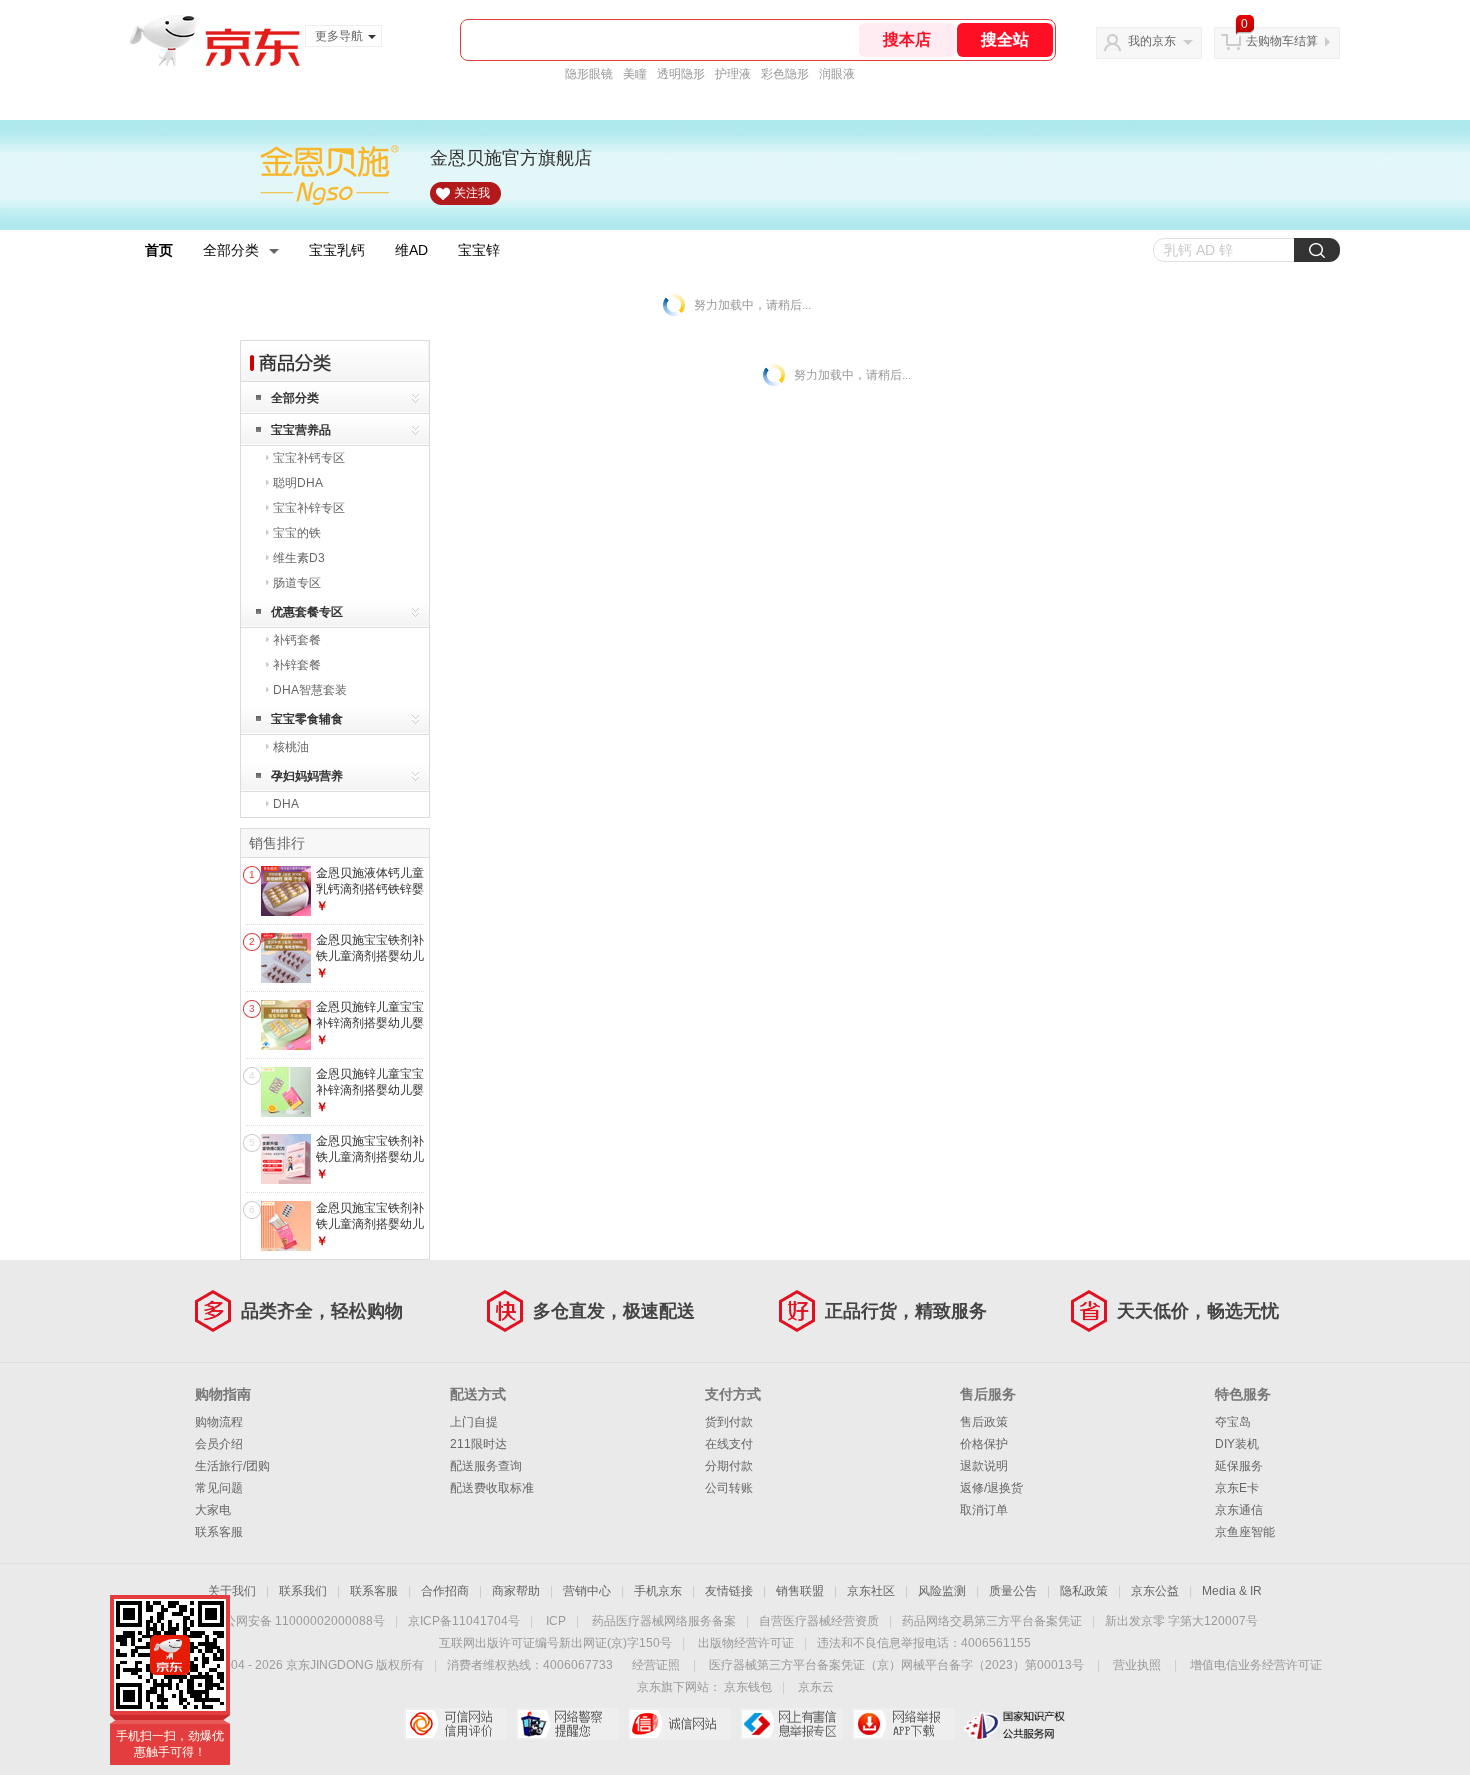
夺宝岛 (1233, 1422)
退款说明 (984, 1466)
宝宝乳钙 (337, 250)
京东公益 (1155, 1591)
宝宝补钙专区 (309, 458)
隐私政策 (1084, 1591)
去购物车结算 (1282, 41)
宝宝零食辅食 (307, 719)
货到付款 (729, 1422)
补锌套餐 (297, 665)
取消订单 (984, 1510)
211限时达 (478, 1444)
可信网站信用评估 (455, 1724)
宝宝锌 (479, 250)
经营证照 (656, 1665)
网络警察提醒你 (567, 1724)
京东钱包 (748, 1687)
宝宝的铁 (297, 533)
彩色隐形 (785, 74)
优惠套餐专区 (307, 612)
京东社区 (871, 1591)
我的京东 (1152, 41)
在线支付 (729, 1444)
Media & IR (1232, 1591)
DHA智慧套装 (310, 690)
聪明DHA (298, 483)
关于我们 (232, 1591)
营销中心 (587, 1591)
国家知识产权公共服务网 (1015, 1724)
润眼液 (837, 74)
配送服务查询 (486, 1466)
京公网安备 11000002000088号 (298, 1621)
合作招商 (445, 1591)
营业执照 (1137, 1665)
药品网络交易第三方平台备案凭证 (992, 1621)
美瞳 (635, 74)
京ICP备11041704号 (464, 1621)
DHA (286, 804)
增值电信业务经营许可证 (1256, 1665)
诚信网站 (679, 1724)
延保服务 (1239, 1466)
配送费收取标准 (492, 1488)
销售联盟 (800, 1591)
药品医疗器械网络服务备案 (664, 1621)
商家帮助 (516, 1591)
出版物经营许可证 (746, 1643)
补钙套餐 (297, 640)
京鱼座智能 (1245, 1532)
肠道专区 (297, 583)
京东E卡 (1237, 1488)
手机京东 (658, 1591)
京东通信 (1239, 1510)
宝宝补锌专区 (309, 508)
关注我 (472, 193)
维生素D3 (299, 558)
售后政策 (984, 1422)
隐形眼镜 (589, 74)
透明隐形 (681, 74)
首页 (159, 250)
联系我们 (303, 1591)
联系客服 (219, 1532)
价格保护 (984, 1444)
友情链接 (729, 1591)
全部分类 (231, 250)
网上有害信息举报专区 (791, 1724)
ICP (556, 1621)
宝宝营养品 (301, 430)
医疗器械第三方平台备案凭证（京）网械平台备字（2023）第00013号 (896, 1665)
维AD (411, 250)
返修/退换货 (991, 1488)
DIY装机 (1237, 1444)
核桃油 (291, 747)
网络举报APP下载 (903, 1724)
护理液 (733, 74)
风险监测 (942, 1591)
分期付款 (729, 1466)
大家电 (213, 1510)
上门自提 (474, 1422)
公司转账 (729, 1488)
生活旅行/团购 (232, 1466)
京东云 (816, 1687)
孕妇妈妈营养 (307, 776)
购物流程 (219, 1422)
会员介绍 (219, 1444)
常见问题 (219, 1488)
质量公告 (1013, 1591)
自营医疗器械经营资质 (819, 1621)
